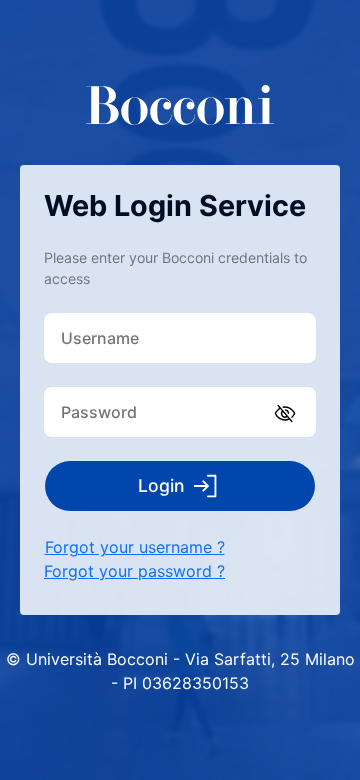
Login (161, 485)
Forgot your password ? (134, 571)
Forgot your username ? (135, 547)
